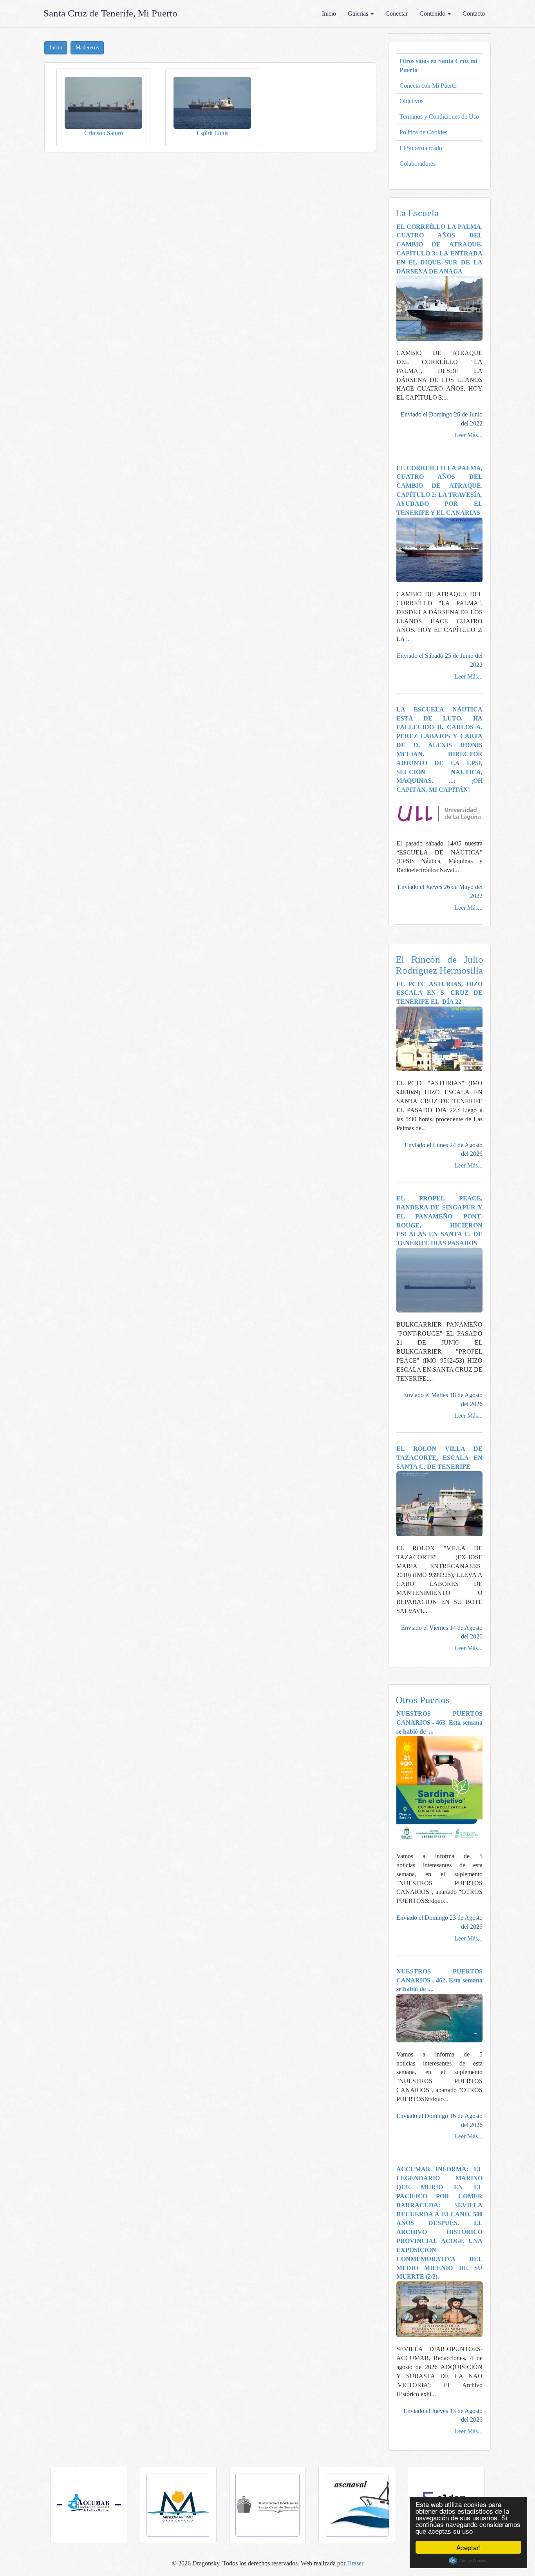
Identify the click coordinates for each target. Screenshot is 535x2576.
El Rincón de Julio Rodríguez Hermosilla (440, 965)
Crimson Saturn (104, 133)
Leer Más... (468, 435)
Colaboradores (418, 164)
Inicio (329, 14)
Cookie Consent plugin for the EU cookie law (468, 2561)
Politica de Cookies (423, 132)
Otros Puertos (423, 1700)
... (446, 397)
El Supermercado (421, 148)
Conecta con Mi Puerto (428, 86)
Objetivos (411, 101)
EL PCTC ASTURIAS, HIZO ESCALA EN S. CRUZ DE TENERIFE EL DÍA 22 (440, 993)
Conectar (397, 14)
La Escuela (417, 213)
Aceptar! (469, 2547)
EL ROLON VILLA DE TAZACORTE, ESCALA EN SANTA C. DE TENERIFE (440, 1458)
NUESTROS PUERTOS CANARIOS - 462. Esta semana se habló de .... (440, 1980)
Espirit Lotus (212, 133)
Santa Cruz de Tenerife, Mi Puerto (110, 13)
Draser (355, 2563)
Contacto (474, 14)
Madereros (87, 48)
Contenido (433, 14)
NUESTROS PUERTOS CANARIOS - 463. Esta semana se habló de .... (440, 1722)
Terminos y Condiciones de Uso (439, 117)
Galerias (359, 14)
